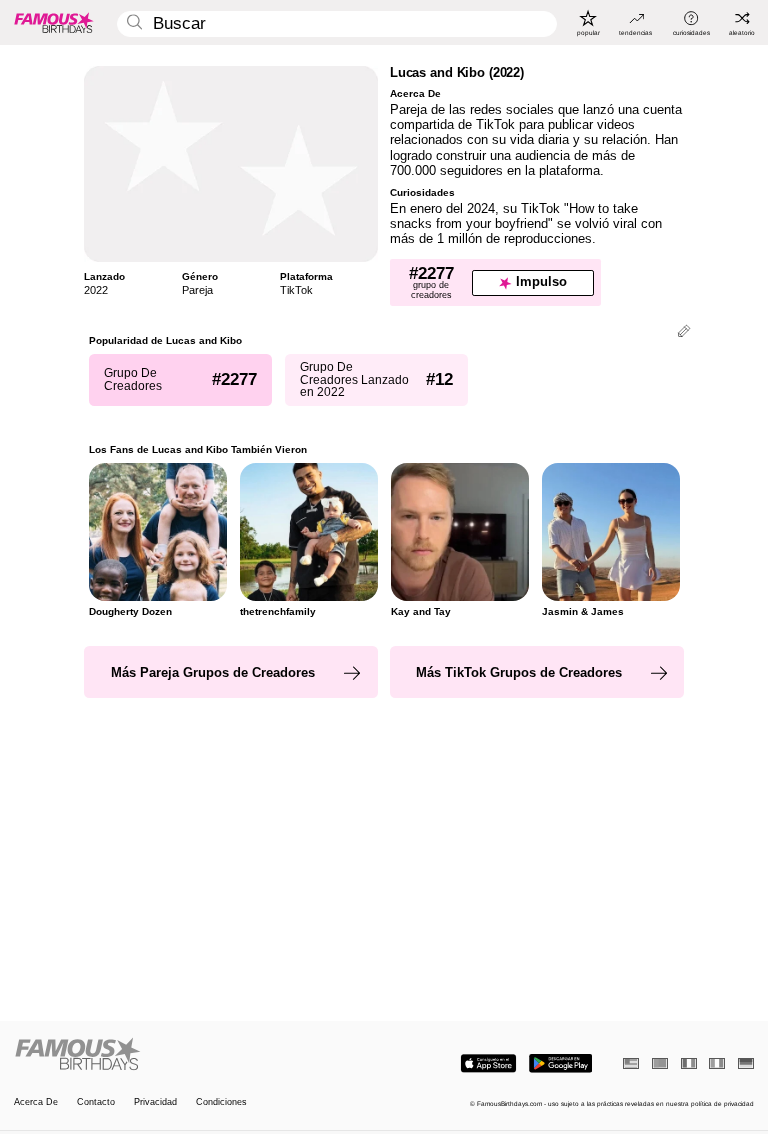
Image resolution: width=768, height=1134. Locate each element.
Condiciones (221, 1102)
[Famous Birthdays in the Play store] (560, 1063)
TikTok (296, 290)
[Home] (196, 1055)
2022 (96, 290)
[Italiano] (717, 1063)
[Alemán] (746, 1063)
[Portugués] (660, 1063)
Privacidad (155, 1102)
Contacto (96, 1102)
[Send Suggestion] (684, 332)
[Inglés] (631, 1063)
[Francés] (689, 1063)
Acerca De (36, 1102)
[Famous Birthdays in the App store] (488, 1063)
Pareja (197, 290)
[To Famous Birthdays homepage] (54, 22)
